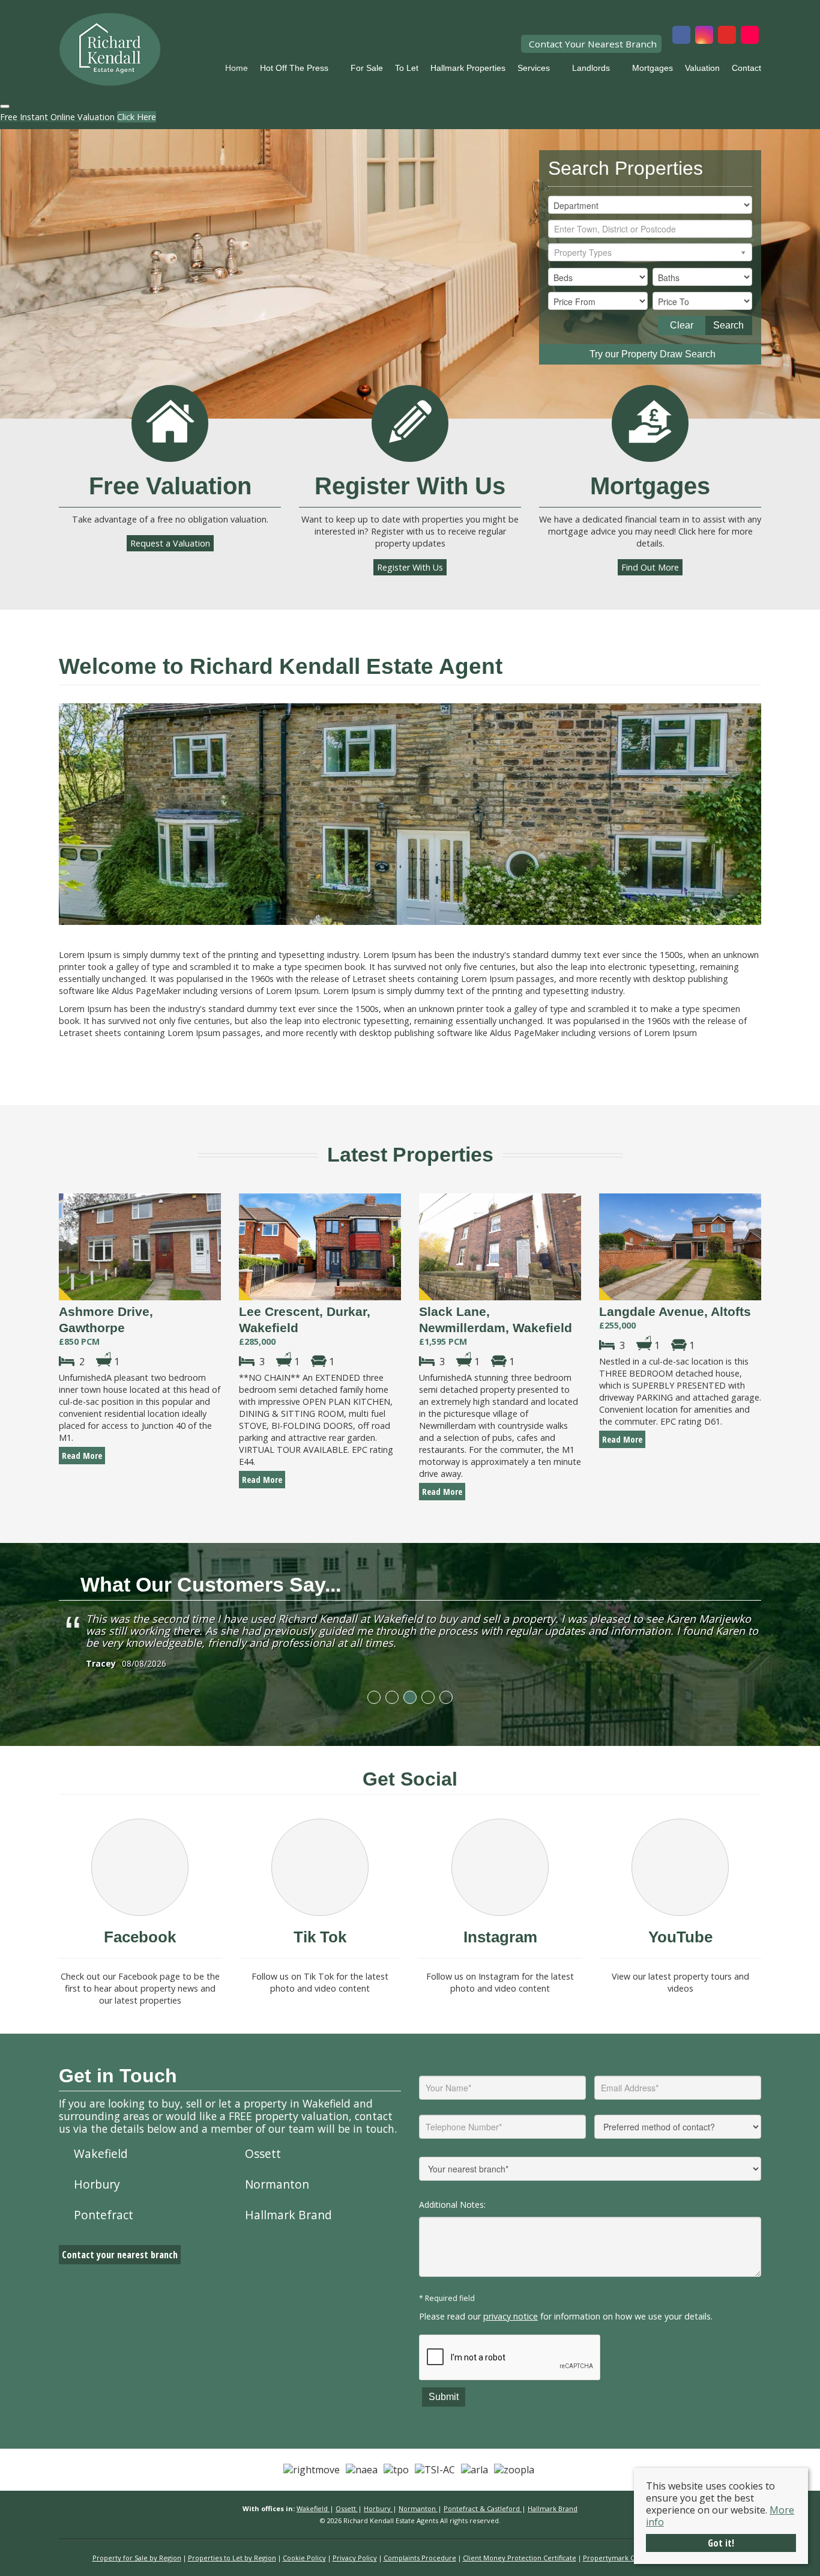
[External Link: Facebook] (681, 36)
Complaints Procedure (420, 2558)
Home (237, 68)
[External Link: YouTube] (727, 36)
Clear (682, 325)
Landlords (591, 68)
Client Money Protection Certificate (520, 2558)
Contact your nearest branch (120, 2255)
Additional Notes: (452, 2205)
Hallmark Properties (468, 68)
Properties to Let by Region (232, 2558)
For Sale (367, 68)
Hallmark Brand (288, 2215)
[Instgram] (500, 1867)
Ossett (263, 2153)
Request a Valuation (170, 543)
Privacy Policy (355, 2558)
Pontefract (104, 2215)
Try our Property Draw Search (650, 354)
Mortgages (653, 68)
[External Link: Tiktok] (750, 36)
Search (728, 325)
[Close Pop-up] (5, 106)
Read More (82, 1456)
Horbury (97, 2184)
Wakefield (101, 2153)
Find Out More (650, 567)
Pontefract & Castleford (483, 2508)
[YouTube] (680, 1867)
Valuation (702, 68)
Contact (746, 68)
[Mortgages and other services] (650, 423)
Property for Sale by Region (137, 2558)
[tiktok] (320, 1867)
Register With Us (410, 567)
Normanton (277, 2184)
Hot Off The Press (294, 68)
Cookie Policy (304, 2558)
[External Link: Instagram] (704, 36)
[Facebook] (140, 1867)
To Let (407, 68)
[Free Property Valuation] (170, 423)
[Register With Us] (410, 423)
